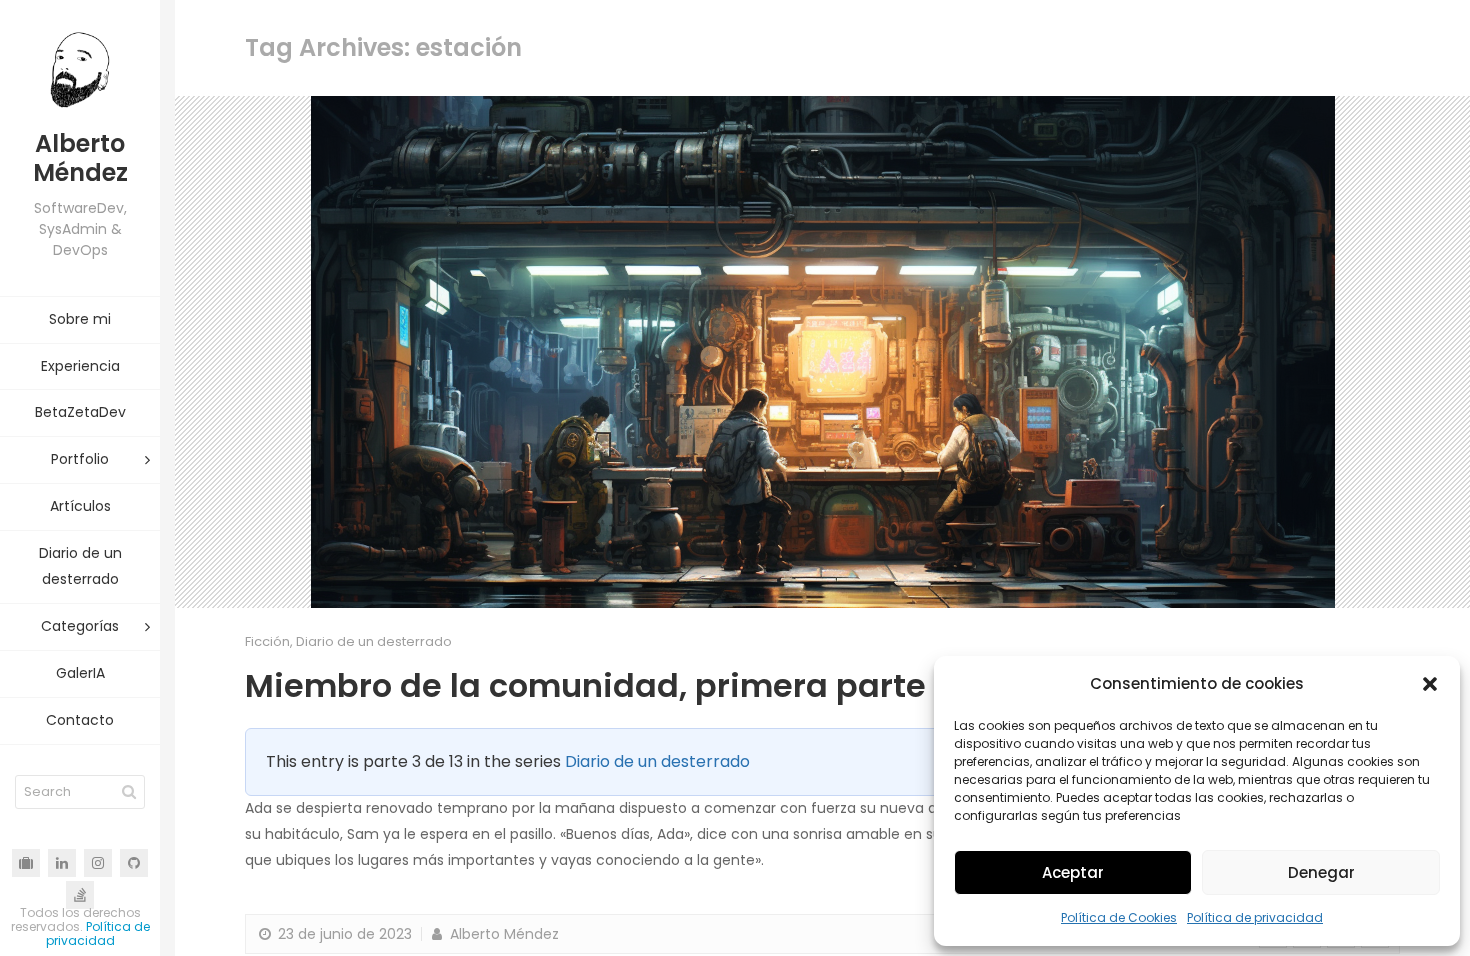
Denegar (1321, 872)
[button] (1430, 684)
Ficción (267, 641)
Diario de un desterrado (374, 641)
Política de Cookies (1119, 917)
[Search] (129, 792)
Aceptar (1073, 872)
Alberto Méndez (502, 934)
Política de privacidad (1255, 917)
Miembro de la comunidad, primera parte (585, 685)
